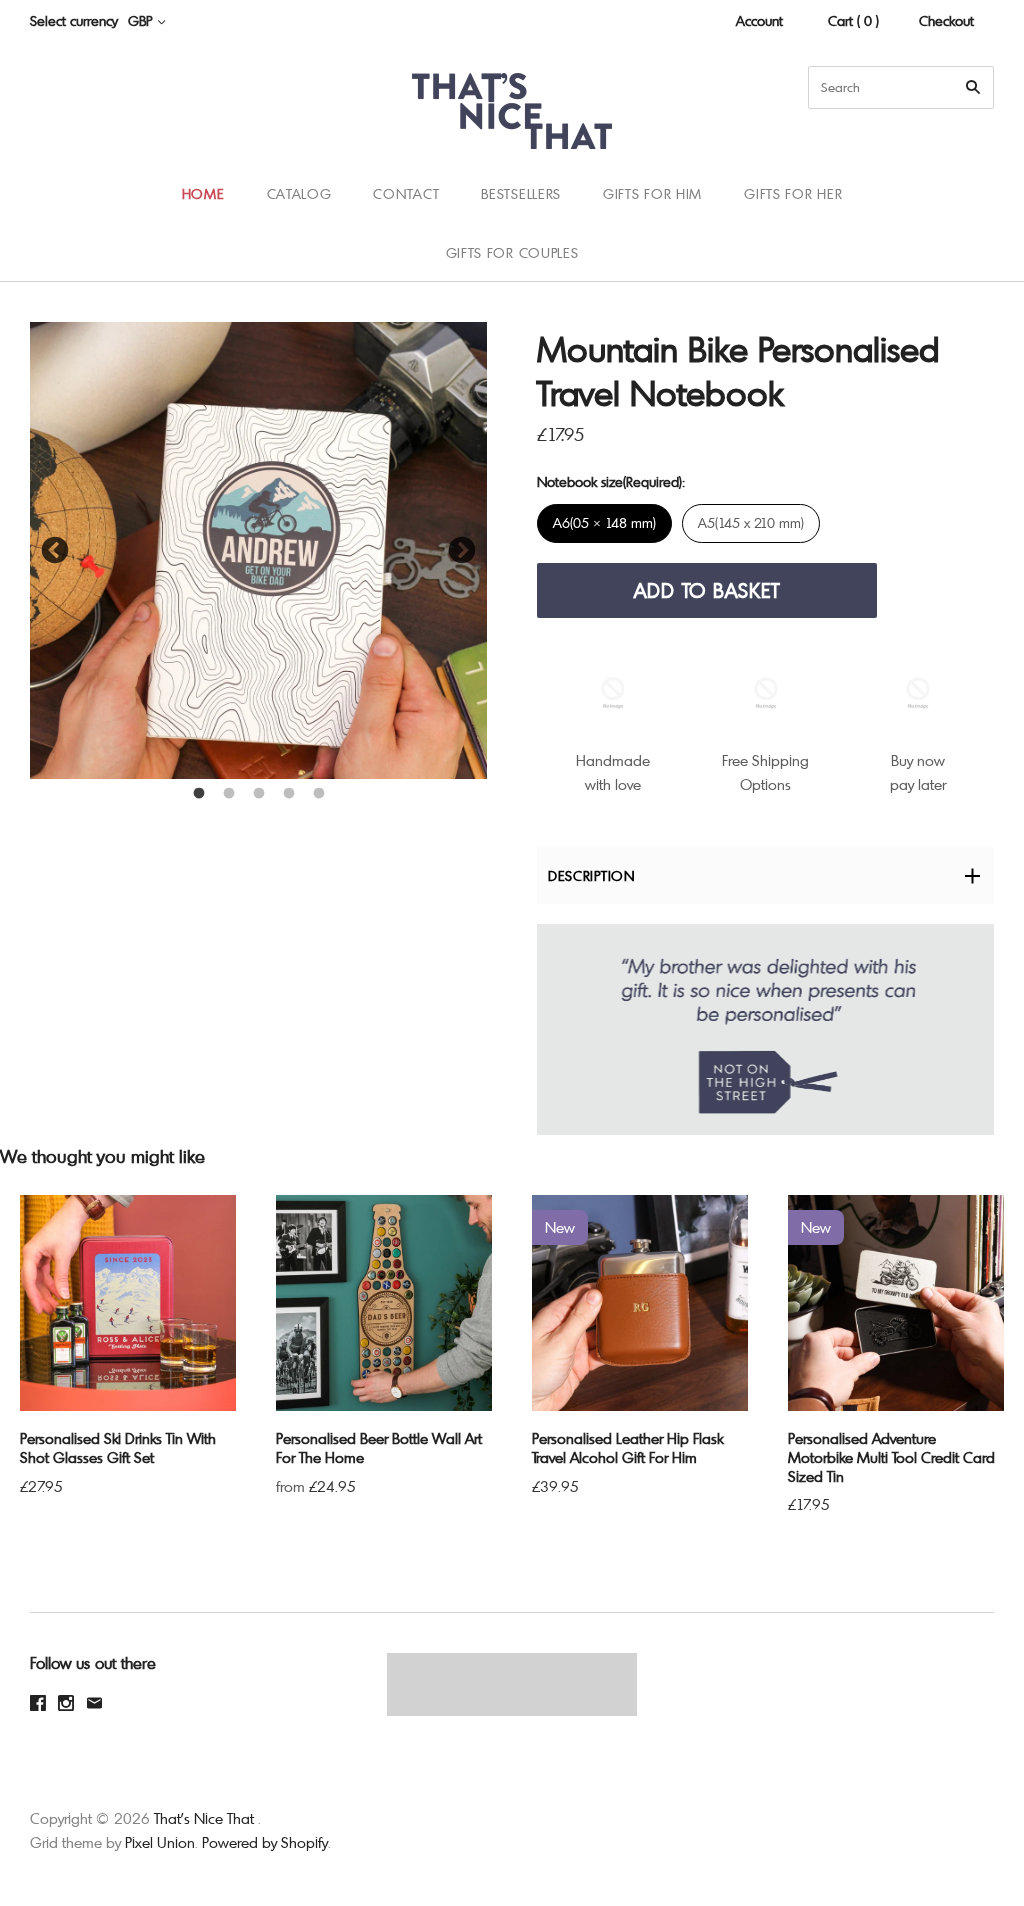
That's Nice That (204, 1818)
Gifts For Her (793, 193)
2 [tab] (229, 794)
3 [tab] (259, 794)
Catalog (299, 193)
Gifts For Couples (512, 252)
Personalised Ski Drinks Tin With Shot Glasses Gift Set (118, 1447)
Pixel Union (160, 1842)
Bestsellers (521, 193)
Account (759, 20)
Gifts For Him (652, 193)
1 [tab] (199, 794)
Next (462, 551)
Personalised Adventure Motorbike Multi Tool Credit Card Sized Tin (891, 1457)
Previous (55, 551)
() (964, 223)
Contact (406, 193)
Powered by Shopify (265, 1842)
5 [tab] (319, 794)
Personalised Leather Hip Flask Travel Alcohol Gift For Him (627, 1447)
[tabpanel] (258, 550)
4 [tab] (289, 794)
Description (591, 875)
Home (203, 193)
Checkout (946, 20)
